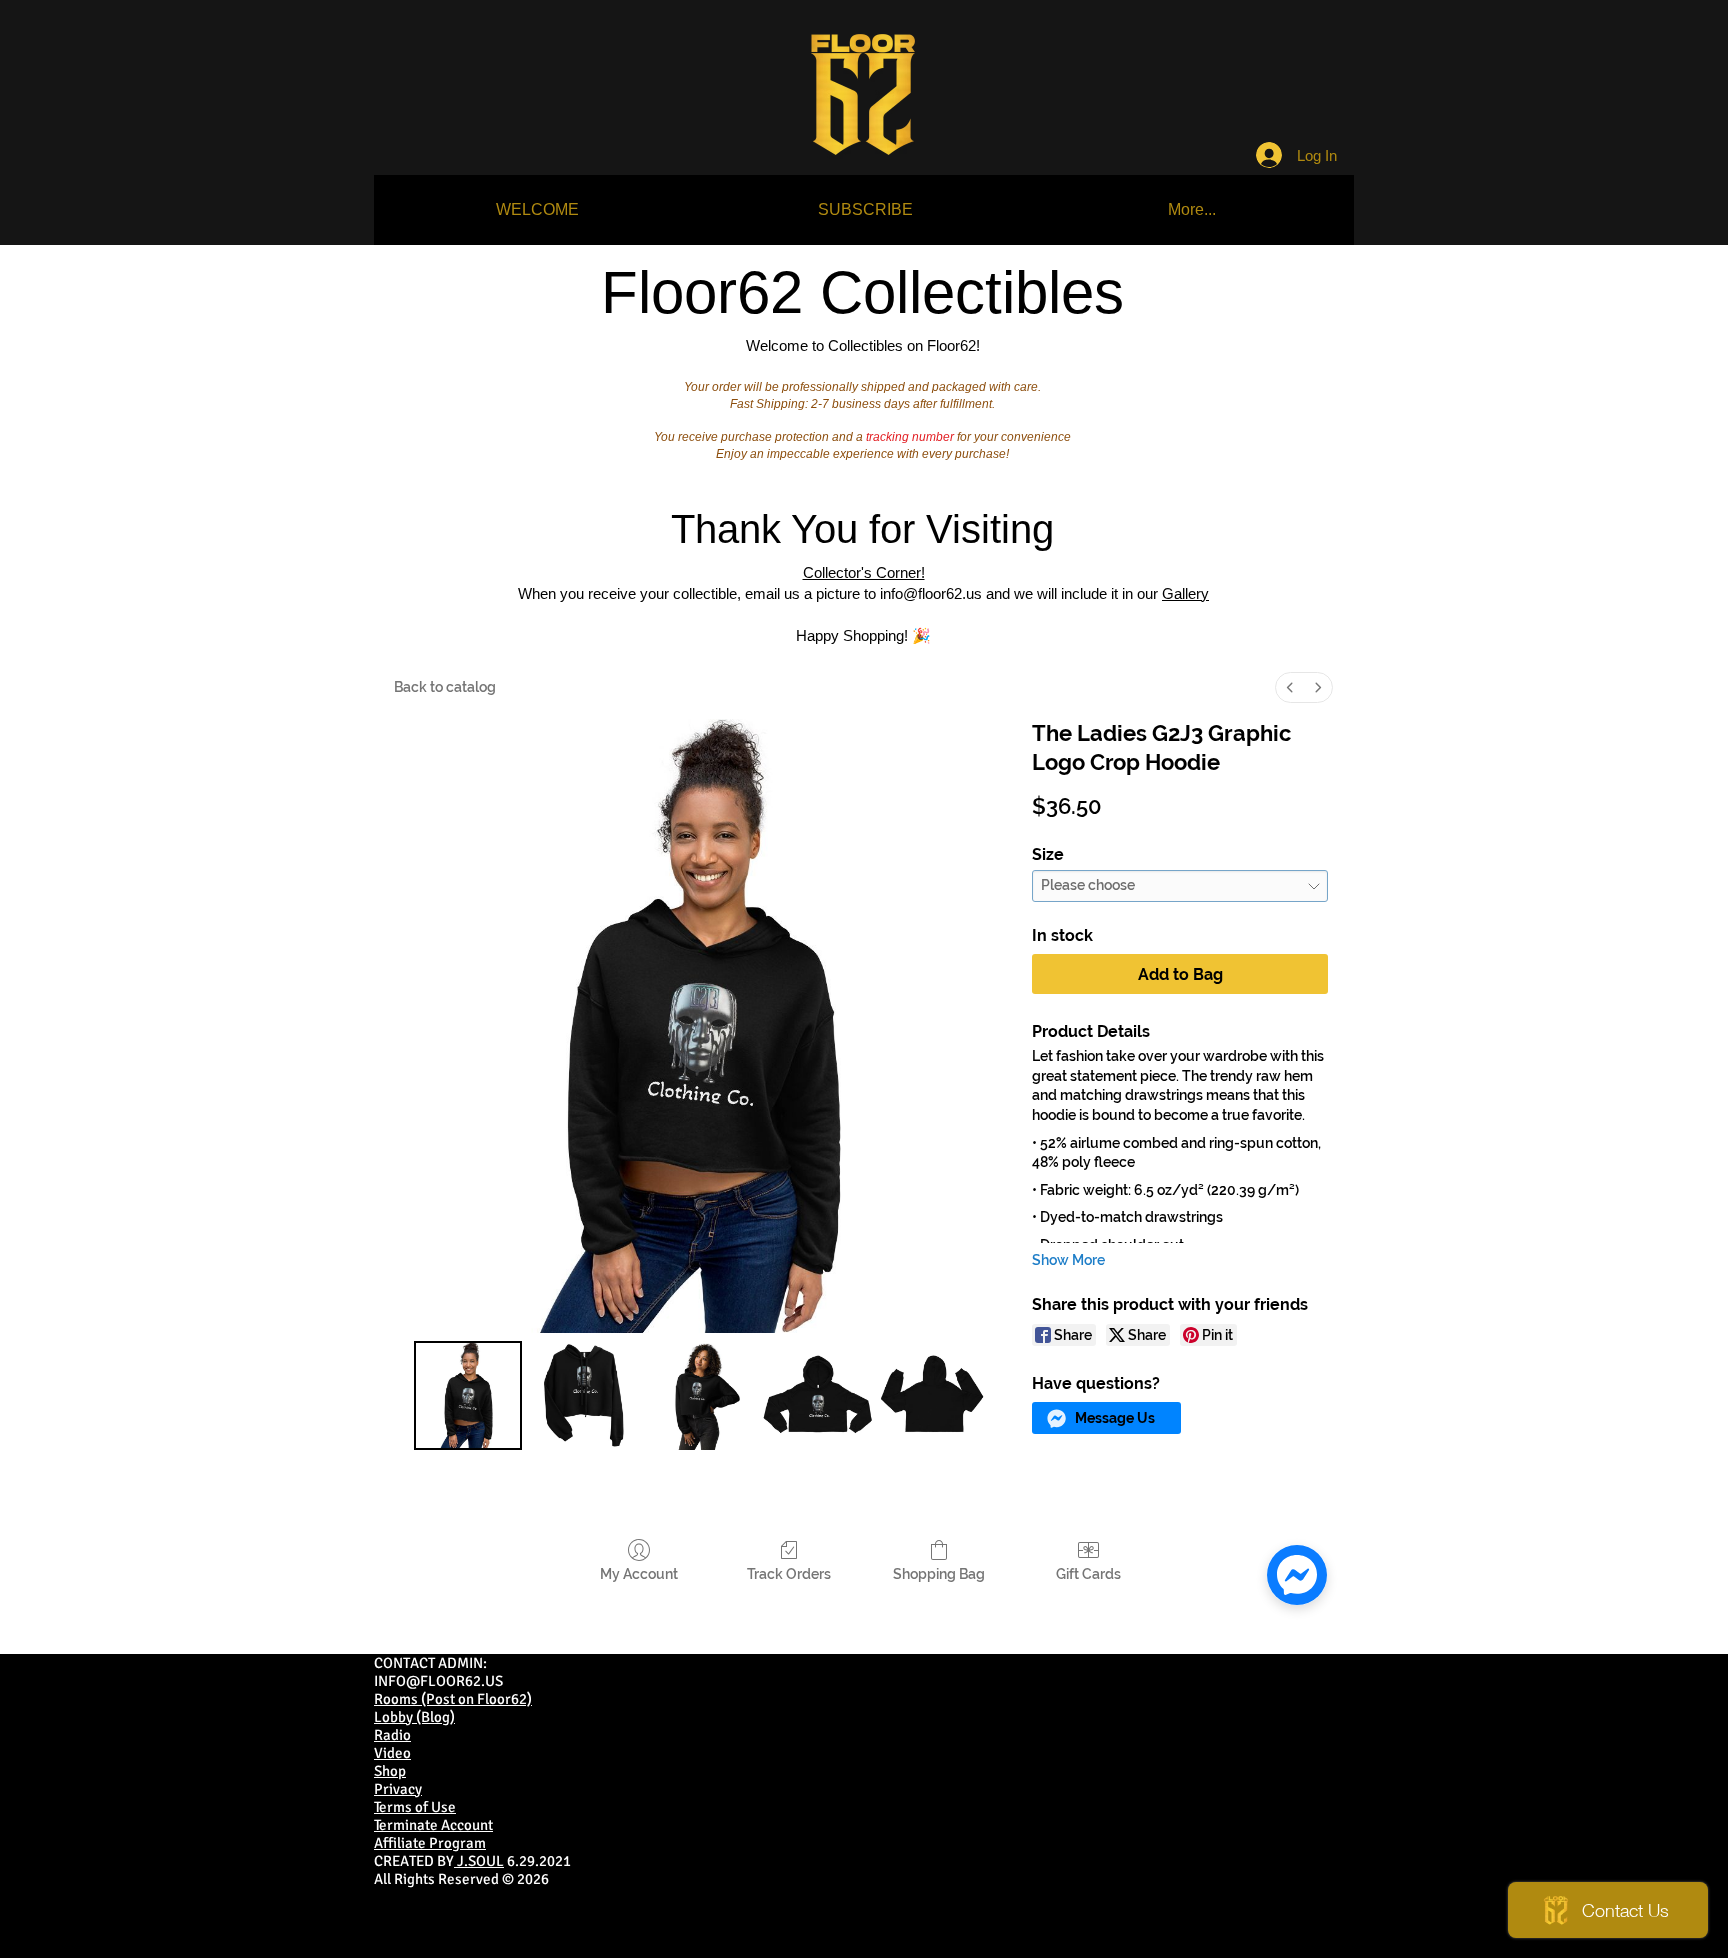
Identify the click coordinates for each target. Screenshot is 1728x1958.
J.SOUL (479, 1861)
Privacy (398, 1789)
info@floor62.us (931, 593)
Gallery (1185, 593)
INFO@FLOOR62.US (438, 1681)
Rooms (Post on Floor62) (453, 1699)
